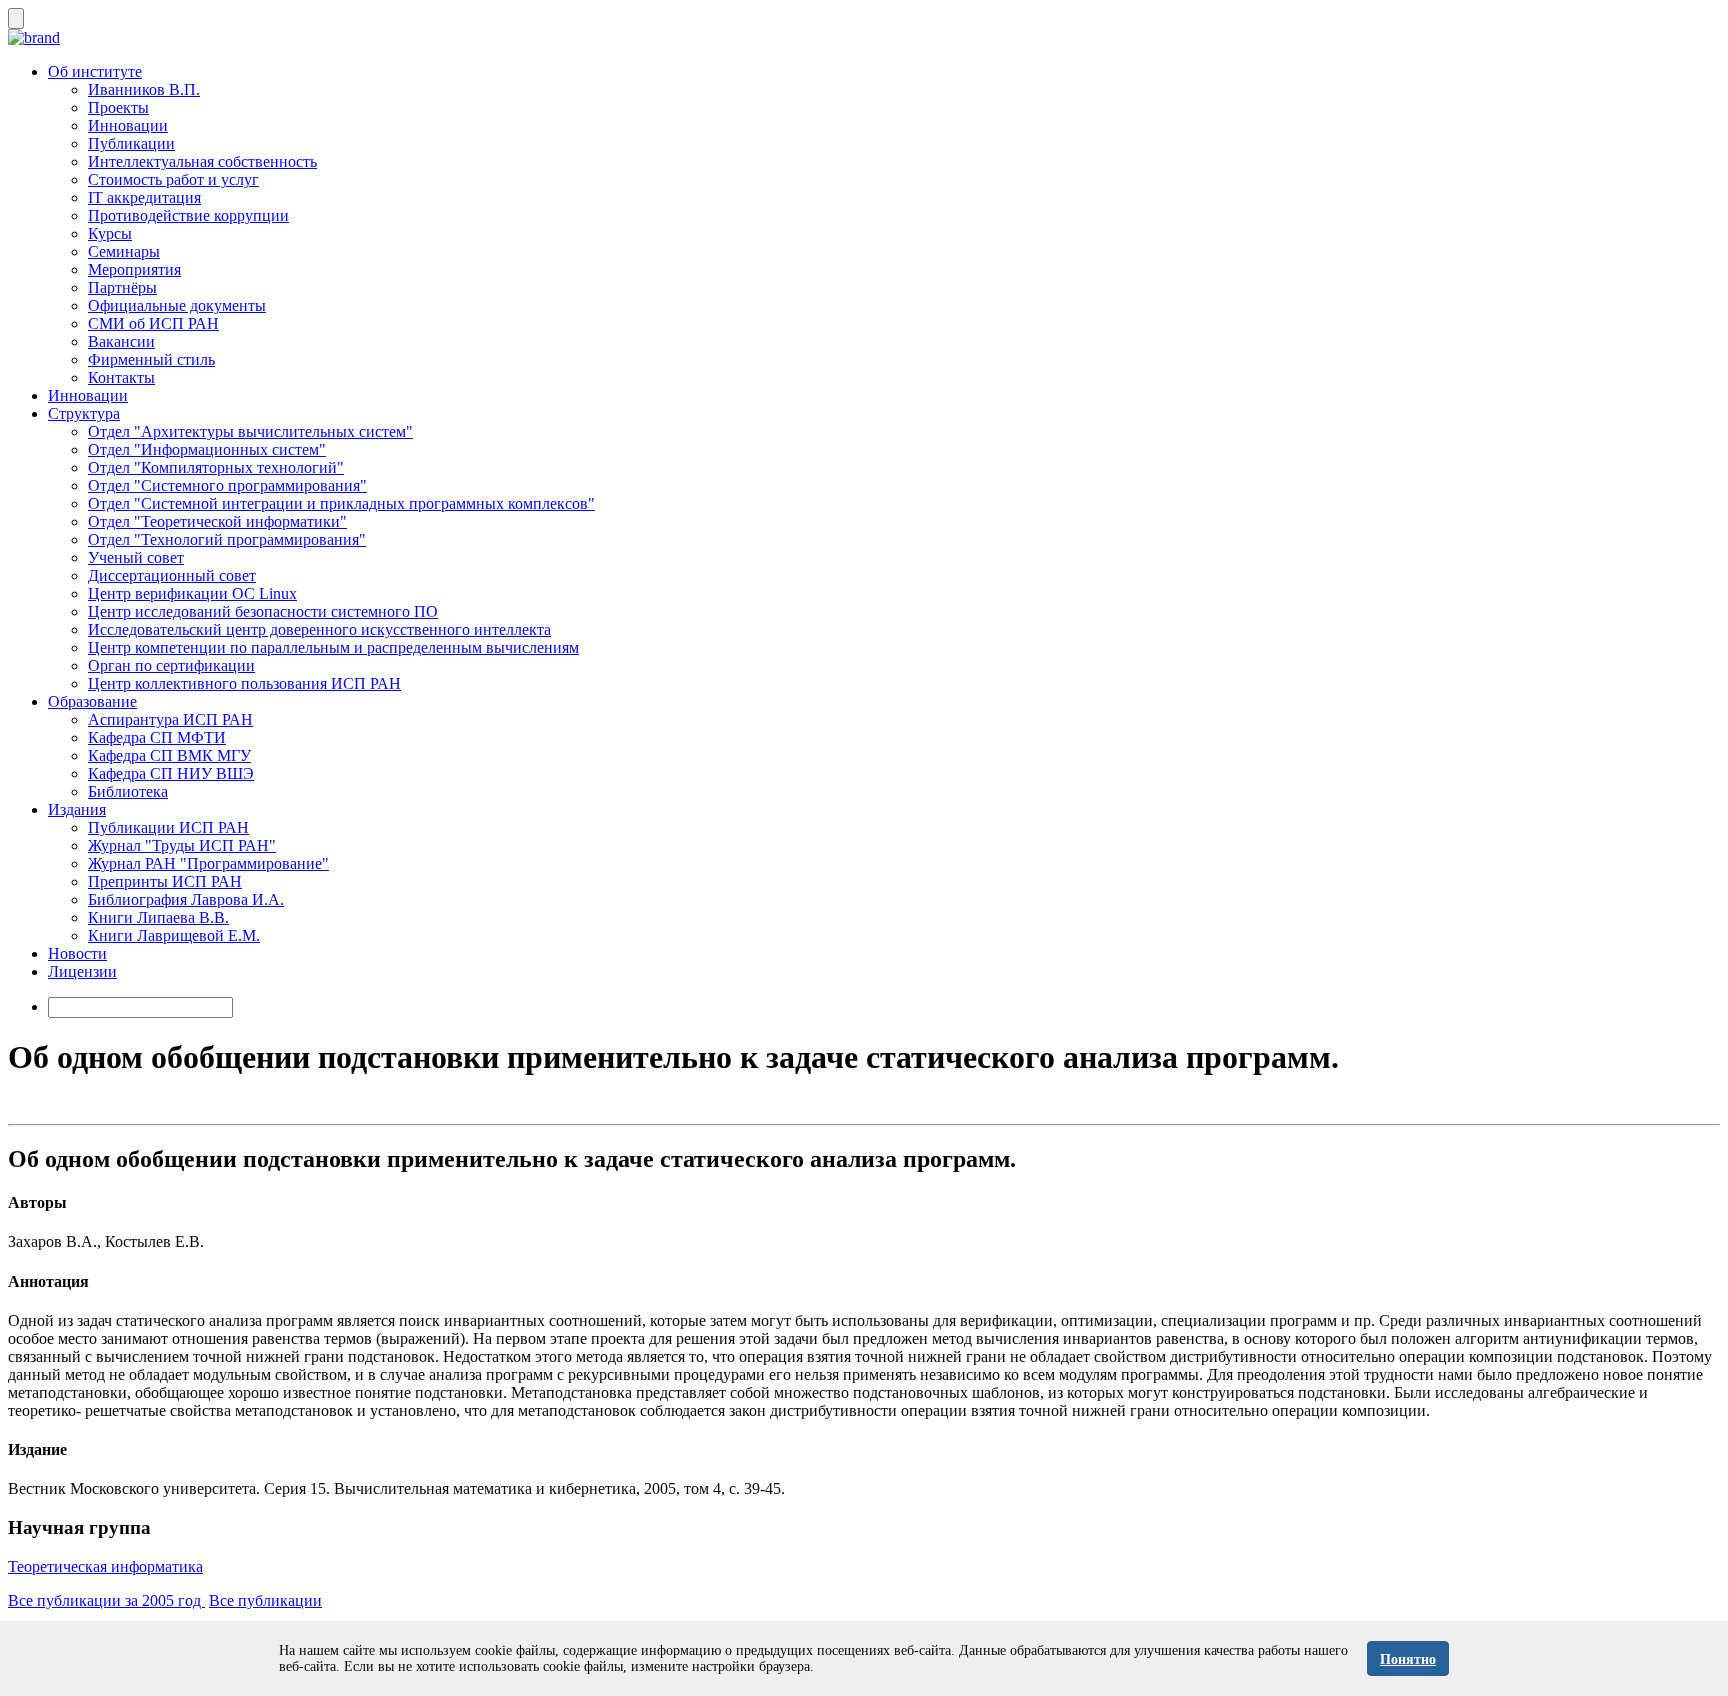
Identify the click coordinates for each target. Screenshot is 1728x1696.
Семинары (124, 251)
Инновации (128, 125)
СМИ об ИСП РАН (153, 323)
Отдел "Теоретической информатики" (217, 521)
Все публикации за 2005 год (106, 1600)
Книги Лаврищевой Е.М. (174, 935)
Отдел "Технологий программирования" (227, 539)
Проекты (118, 107)
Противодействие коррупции (188, 215)
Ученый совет (136, 557)
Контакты (121, 377)
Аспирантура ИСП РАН (170, 719)
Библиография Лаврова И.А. (186, 899)
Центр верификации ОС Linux (192, 593)
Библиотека (128, 791)
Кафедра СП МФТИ (157, 737)
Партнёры (122, 287)
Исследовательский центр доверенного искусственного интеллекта (319, 629)
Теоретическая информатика (105, 1566)
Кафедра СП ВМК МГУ (169, 755)
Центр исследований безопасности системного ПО (263, 611)
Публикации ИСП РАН (168, 827)
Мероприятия (134, 269)
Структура (84, 413)
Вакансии (121, 341)
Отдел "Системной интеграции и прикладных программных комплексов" (341, 503)
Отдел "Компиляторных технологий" (216, 467)
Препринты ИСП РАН (165, 881)
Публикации (131, 143)
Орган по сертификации (171, 665)
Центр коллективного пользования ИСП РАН (244, 683)
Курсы (110, 233)
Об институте (95, 71)
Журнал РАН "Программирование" (208, 863)
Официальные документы (177, 305)
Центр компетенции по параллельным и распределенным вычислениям (333, 647)
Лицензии (82, 971)
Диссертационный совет (172, 575)
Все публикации (265, 1600)
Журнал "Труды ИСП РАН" (182, 845)
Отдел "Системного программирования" (227, 485)
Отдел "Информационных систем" (207, 449)
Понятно (1408, 1659)
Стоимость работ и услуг (173, 179)
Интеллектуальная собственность (202, 161)
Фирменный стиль (151, 359)
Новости (77, 953)
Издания (77, 809)
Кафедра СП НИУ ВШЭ (171, 773)
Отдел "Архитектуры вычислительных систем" (250, 431)
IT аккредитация (144, 197)
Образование (92, 701)
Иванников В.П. (144, 89)
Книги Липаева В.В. (158, 917)
